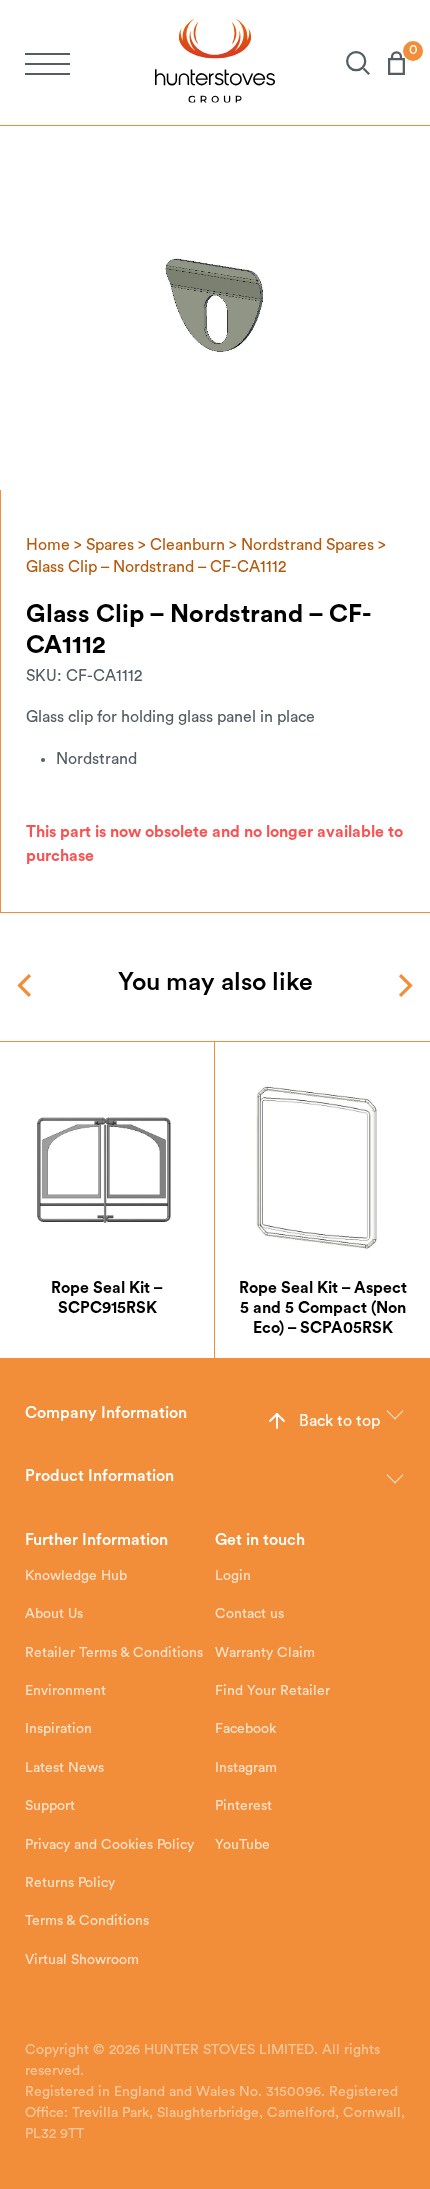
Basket (387, 63)
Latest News (64, 1768)
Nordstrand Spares (307, 545)
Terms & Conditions (87, 1921)
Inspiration (58, 1729)
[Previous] (26, 985)
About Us (54, 1614)
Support (50, 1806)
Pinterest (243, 1806)
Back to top (339, 1421)
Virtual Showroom (82, 1960)
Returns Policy (70, 1883)
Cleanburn (187, 545)
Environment (65, 1691)
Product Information (99, 1476)
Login (233, 1576)
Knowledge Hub (76, 1576)
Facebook (245, 1729)
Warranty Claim (265, 1653)
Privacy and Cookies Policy (109, 1845)
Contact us (249, 1614)
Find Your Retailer (272, 1691)
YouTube (242, 1845)
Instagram (246, 1768)
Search (349, 63)
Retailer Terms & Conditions (114, 1653)
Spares (110, 545)
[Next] (403, 985)
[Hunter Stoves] (215, 62)
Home (48, 545)
